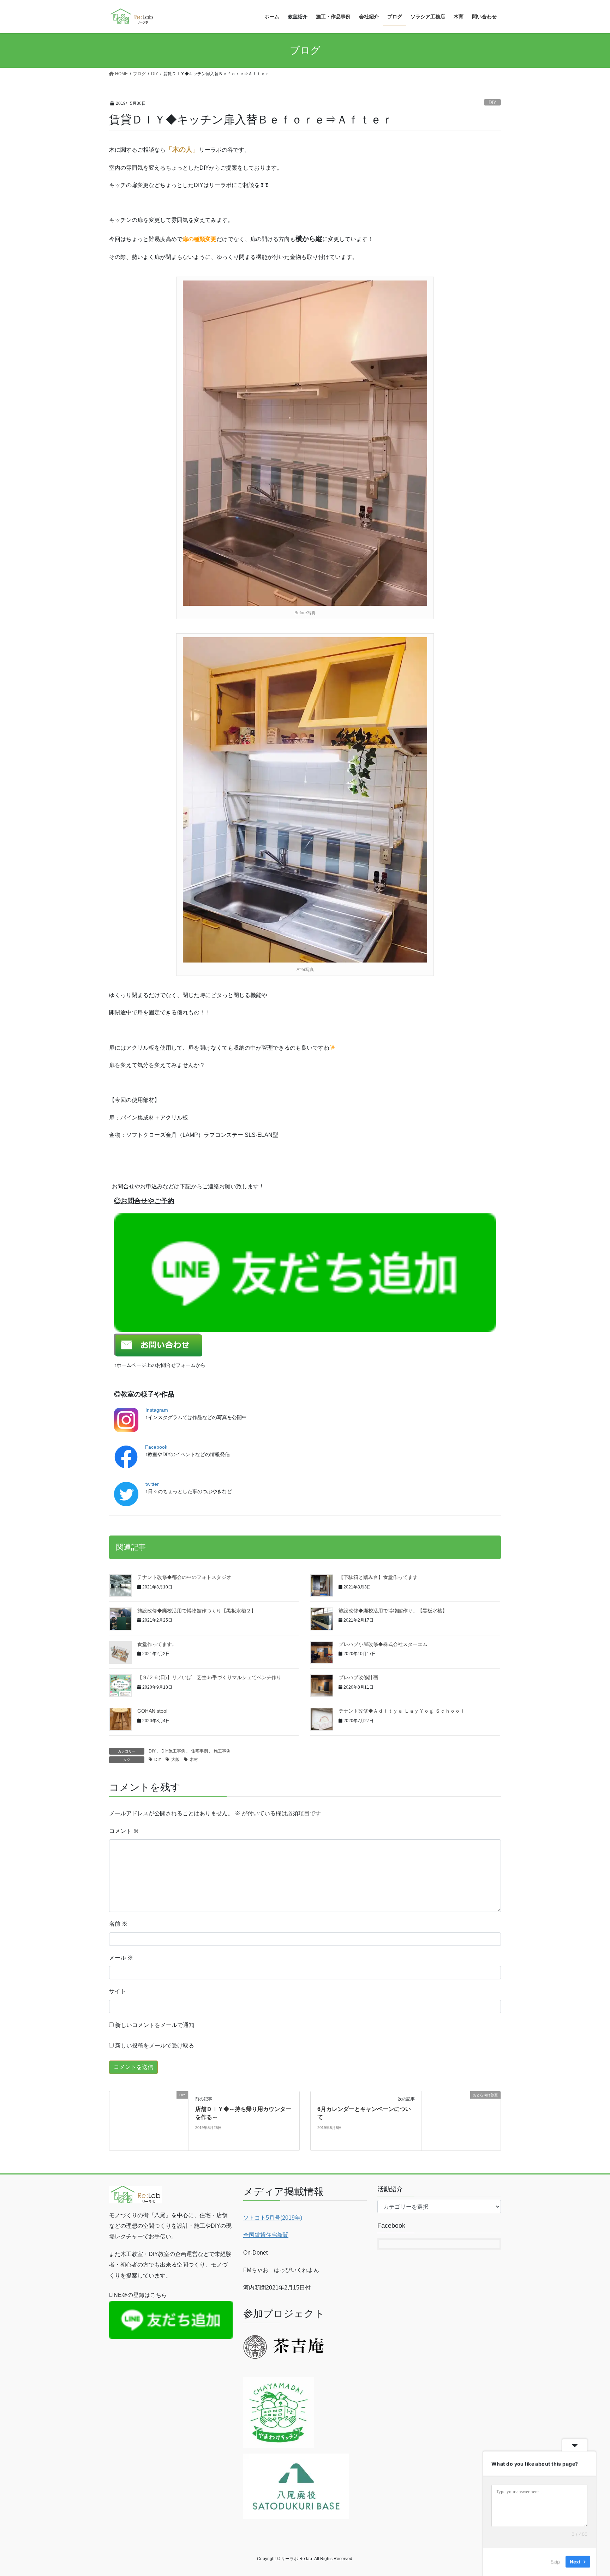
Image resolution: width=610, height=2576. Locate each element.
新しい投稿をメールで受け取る (155, 2046)
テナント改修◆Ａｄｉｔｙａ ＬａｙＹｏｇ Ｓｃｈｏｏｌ (402, 1711)
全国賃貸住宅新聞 (266, 2235)
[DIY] (149, 2120)
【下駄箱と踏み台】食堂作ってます (378, 1577)
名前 (118, 1924)
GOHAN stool (152, 1711)
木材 (194, 1760)
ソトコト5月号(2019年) (273, 2218)
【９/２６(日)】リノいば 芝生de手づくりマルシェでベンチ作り (209, 1677)
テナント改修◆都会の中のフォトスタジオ (184, 1577)
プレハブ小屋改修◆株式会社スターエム (383, 1644)
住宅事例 (199, 1751)
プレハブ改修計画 (358, 1677)
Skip (555, 2562)
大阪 (175, 1760)
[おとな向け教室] (461, 2119)
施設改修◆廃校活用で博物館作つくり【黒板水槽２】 (197, 1611)
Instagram (157, 1410)
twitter (152, 1484)
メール (121, 1958)
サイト (118, 1991)
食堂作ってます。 (157, 1644)
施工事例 (222, 1751)
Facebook (156, 1447)
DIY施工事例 (173, 1751)
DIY (492, 102)
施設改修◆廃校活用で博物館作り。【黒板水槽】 (393, 1611)
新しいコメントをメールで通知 (155, 2025)
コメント (124, 1831)
